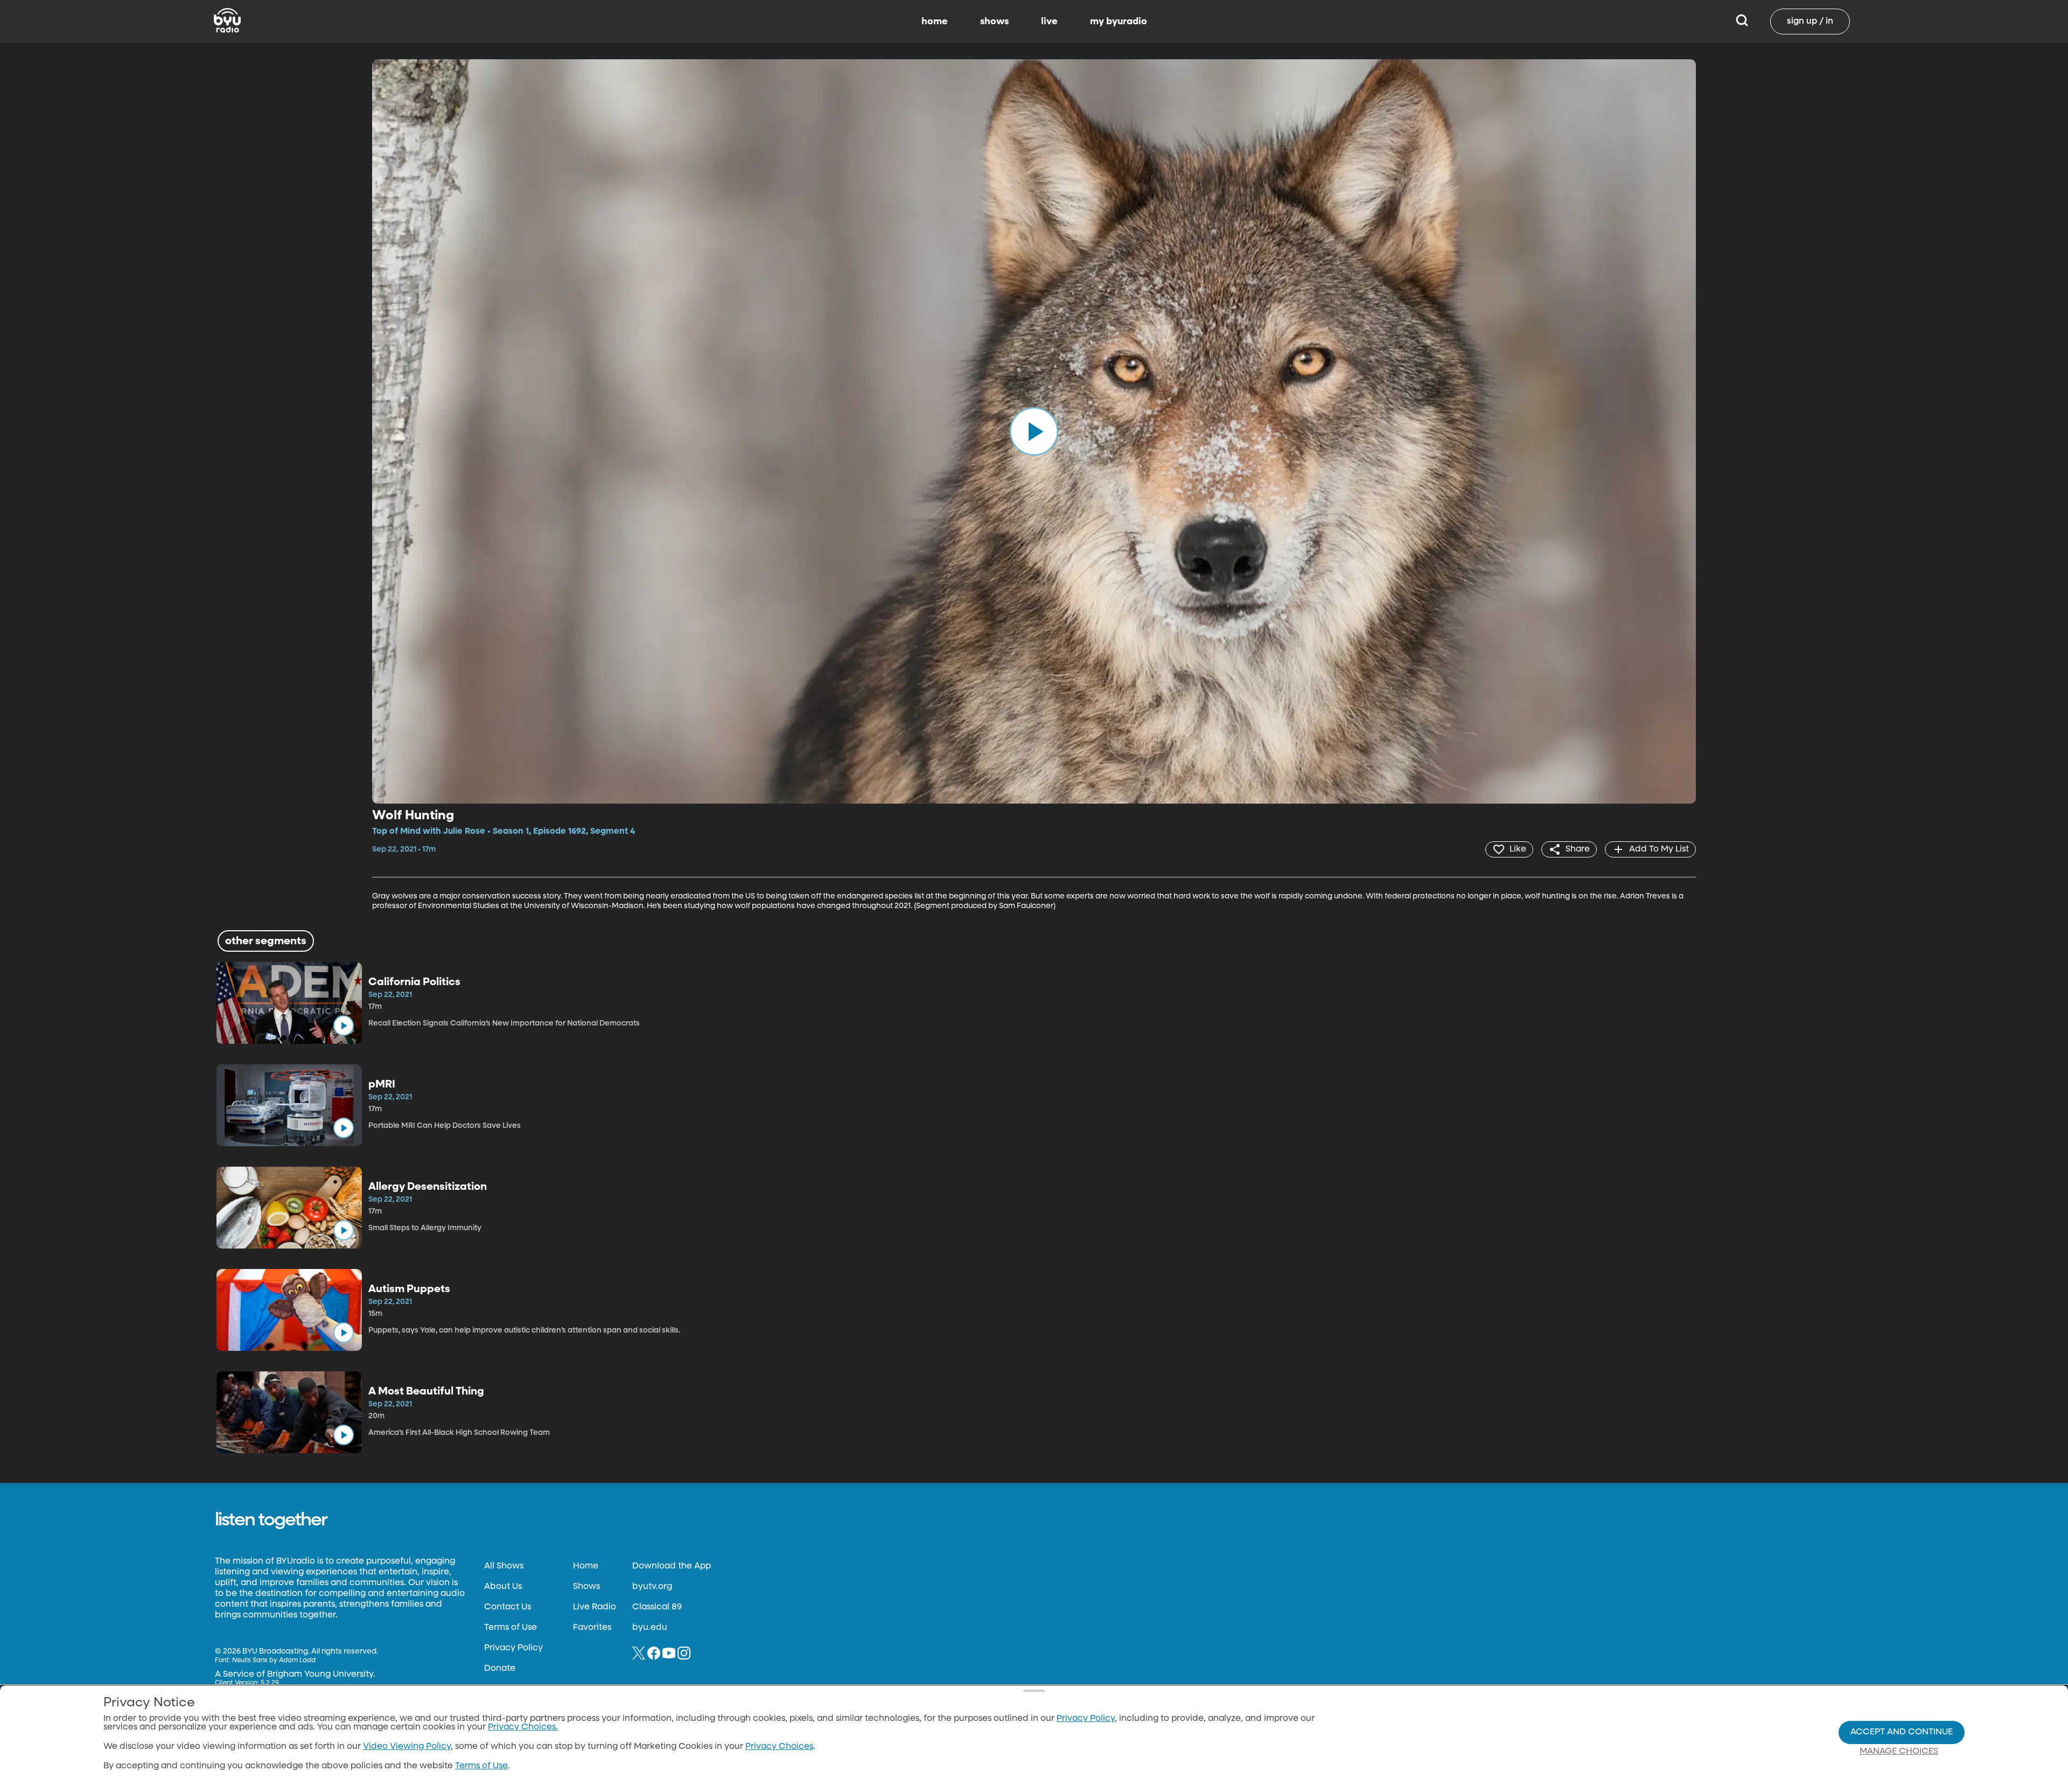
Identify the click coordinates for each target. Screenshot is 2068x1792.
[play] (1034, 431)
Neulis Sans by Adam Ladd (274, 1661)
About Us (503, 1587)
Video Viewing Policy (407, 1747)
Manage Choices (1899, 1752)
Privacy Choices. (523, 1727)
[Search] (1742, 22)
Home (586, 1566)
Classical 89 (657, 1607)
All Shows (504, 1566)
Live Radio (595, 1607)
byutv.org (652, 1587)
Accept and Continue (1902, 1732)
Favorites (592, 1628)
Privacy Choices (779, 1747)
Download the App (672, 1566)
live (1049, 22)
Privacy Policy (513, 1648)
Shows (586, 1587)
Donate (500, 1669)
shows (994, 22)
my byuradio (1119, 22)
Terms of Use (511, 1628)
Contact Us (508, 1607)
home (935, 22)
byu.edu (650, 1628)
